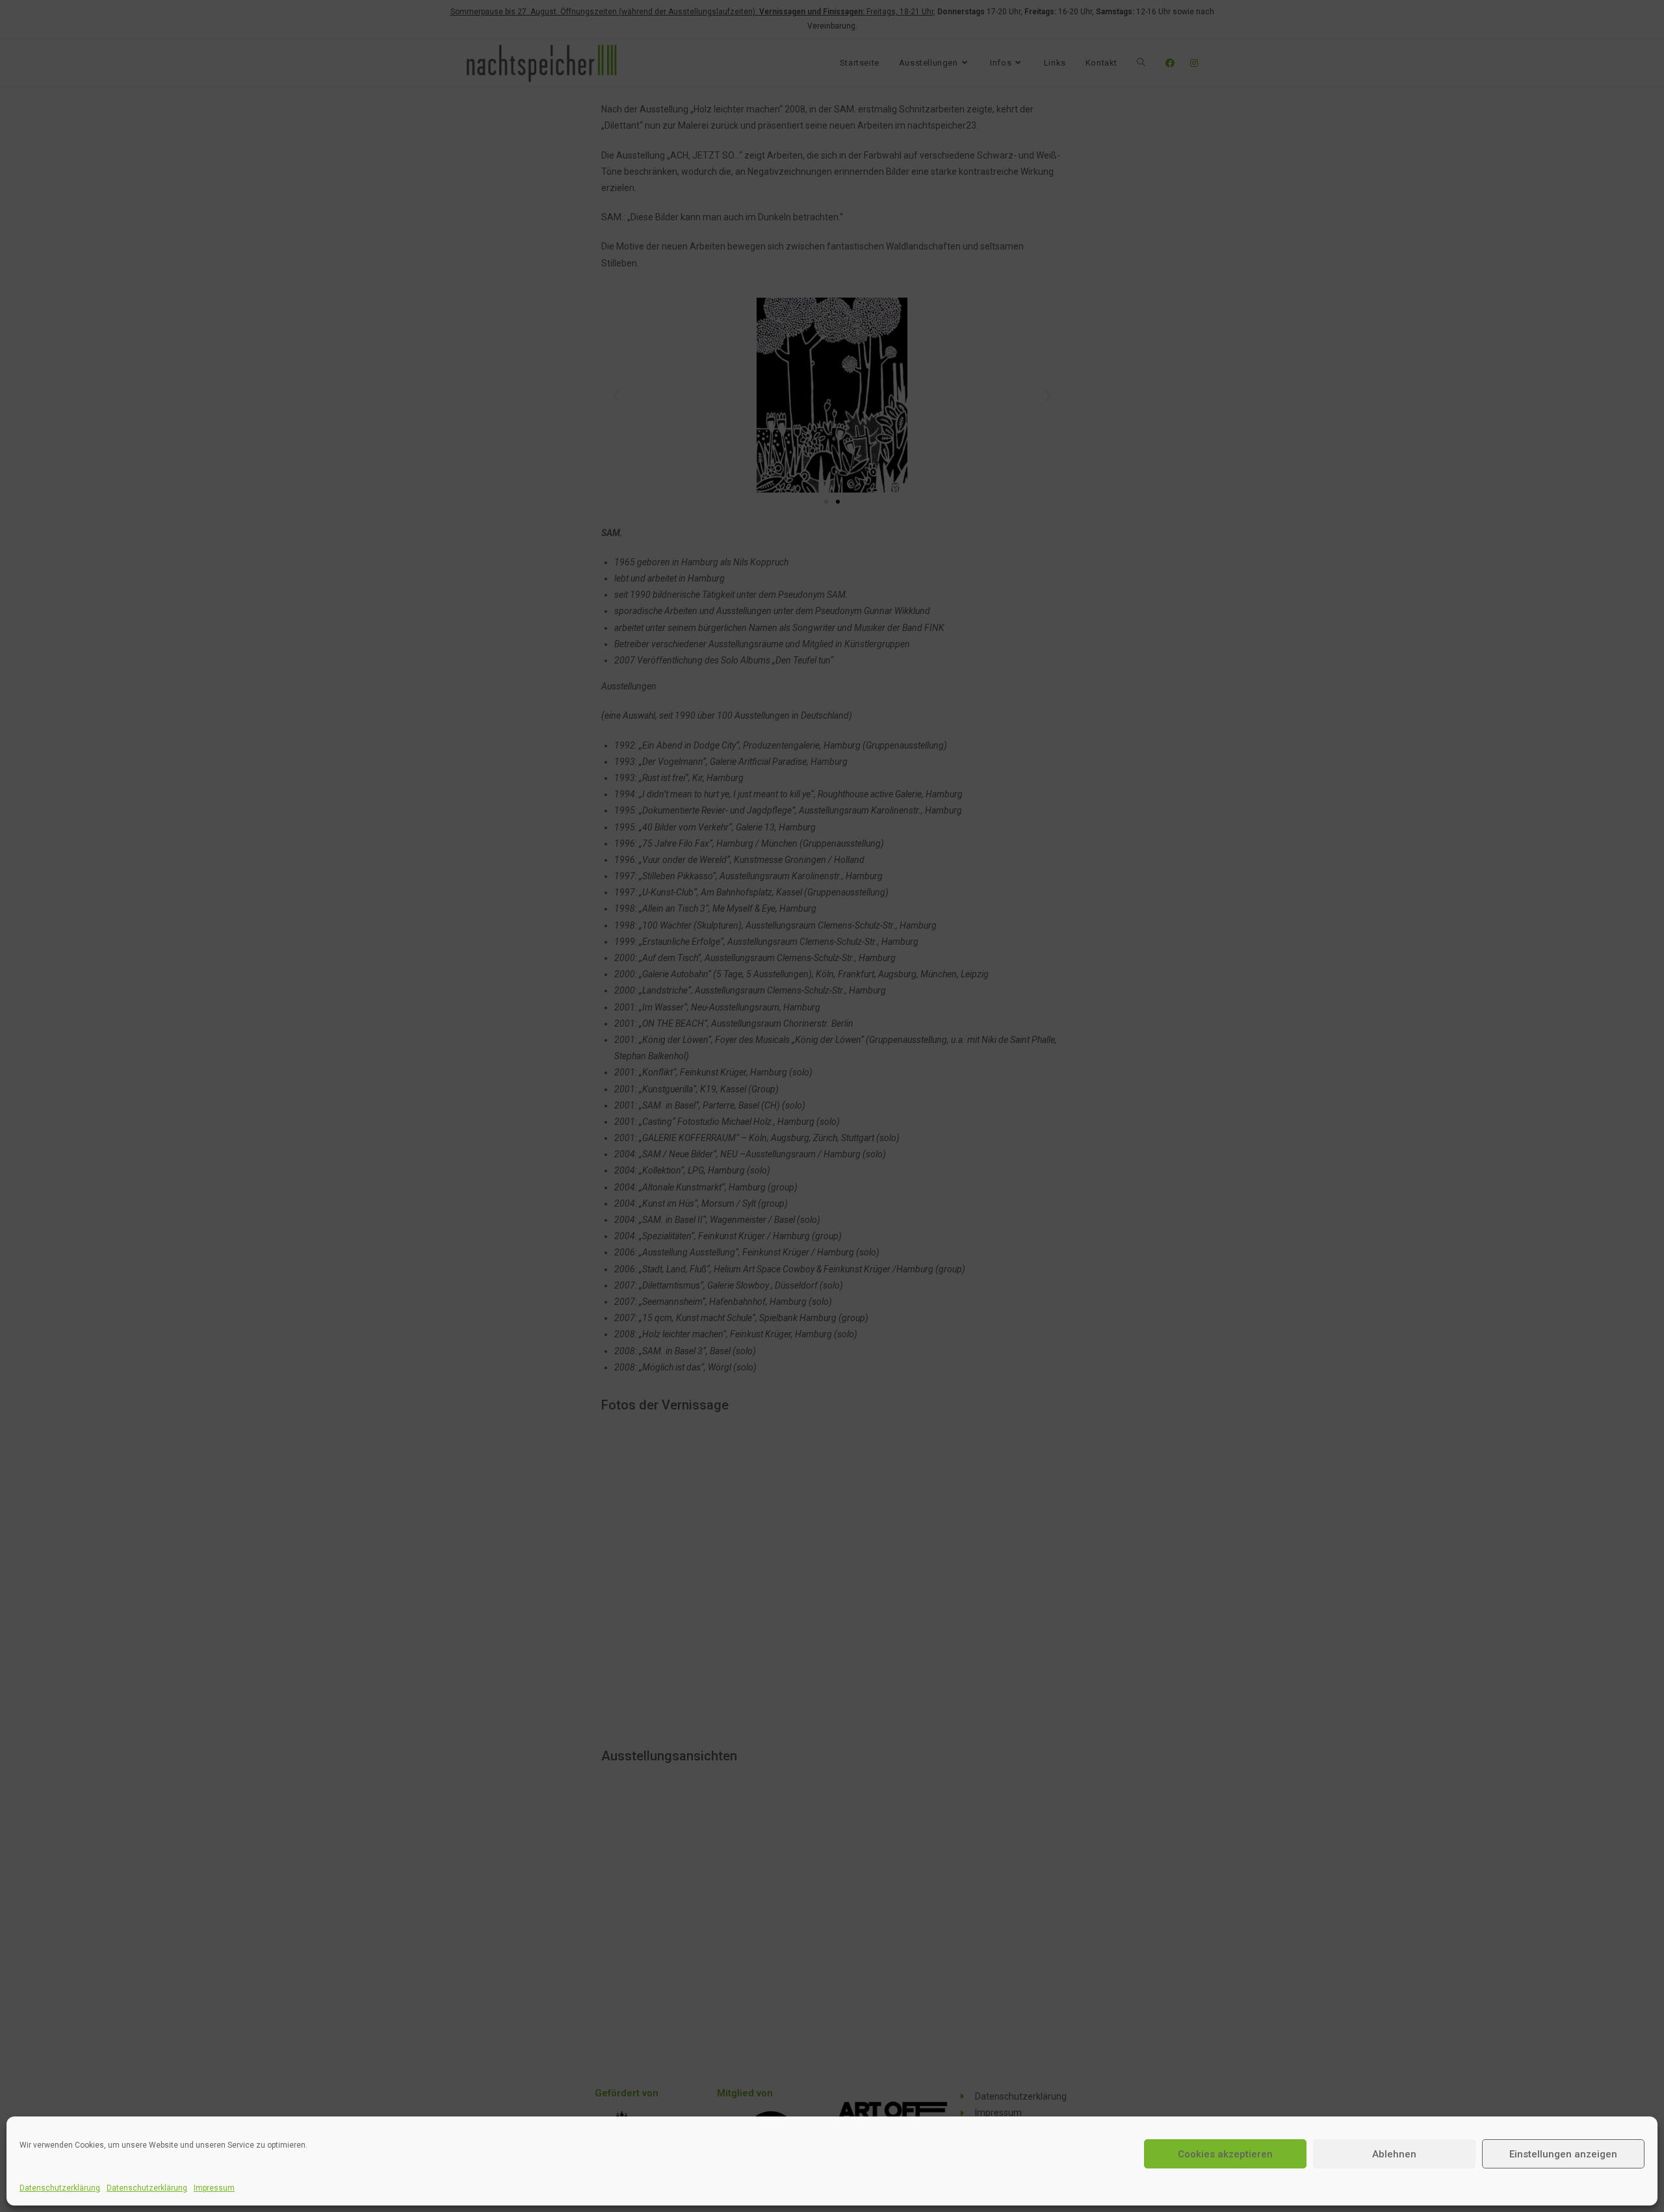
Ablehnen (1394, 2154)
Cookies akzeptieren (1225, 2154)
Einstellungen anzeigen (1563, 2154)
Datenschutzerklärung (60, 2188)
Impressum (214, 2188)
